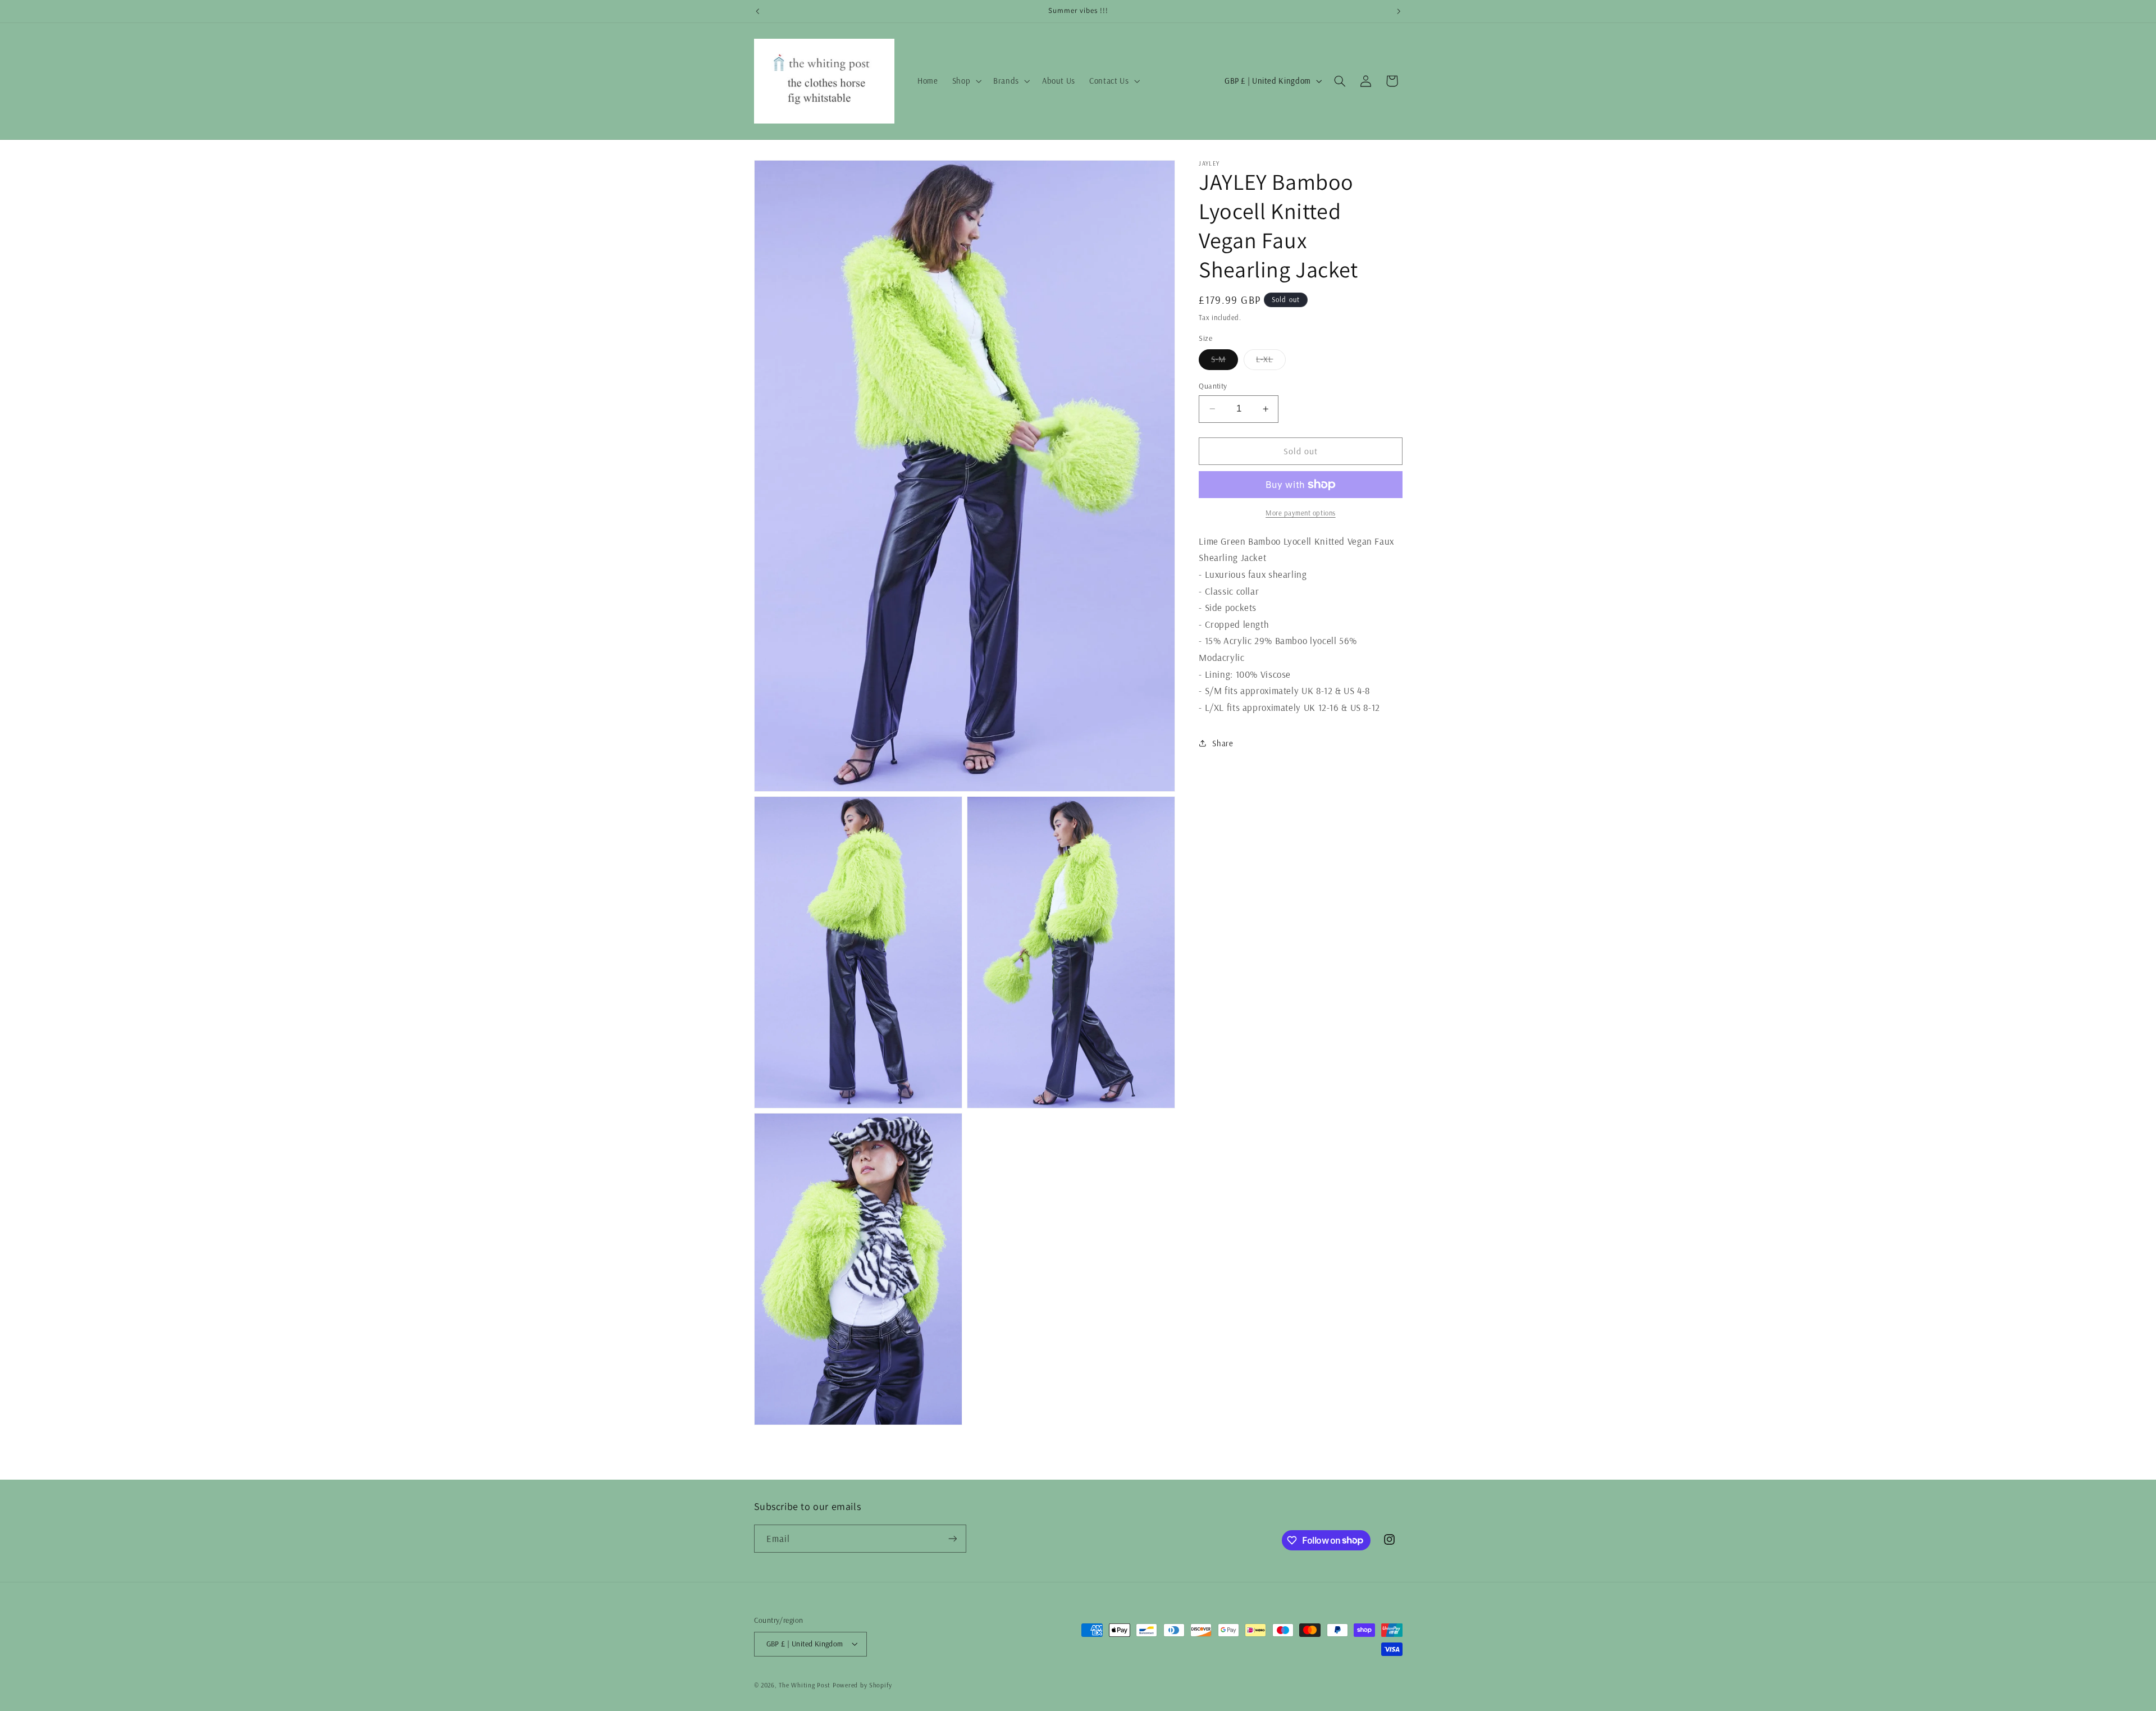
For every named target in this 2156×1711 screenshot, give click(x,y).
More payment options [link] (1301, 513)
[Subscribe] (952, 1538)
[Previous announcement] (757, 11)
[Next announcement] (1399, 11)
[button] (965, 81)
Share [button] (1223, 743)
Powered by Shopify (862, 1685)
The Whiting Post (805, 1685)
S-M (1225, 362)
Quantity (1213, 385)
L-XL (1271, 362)
